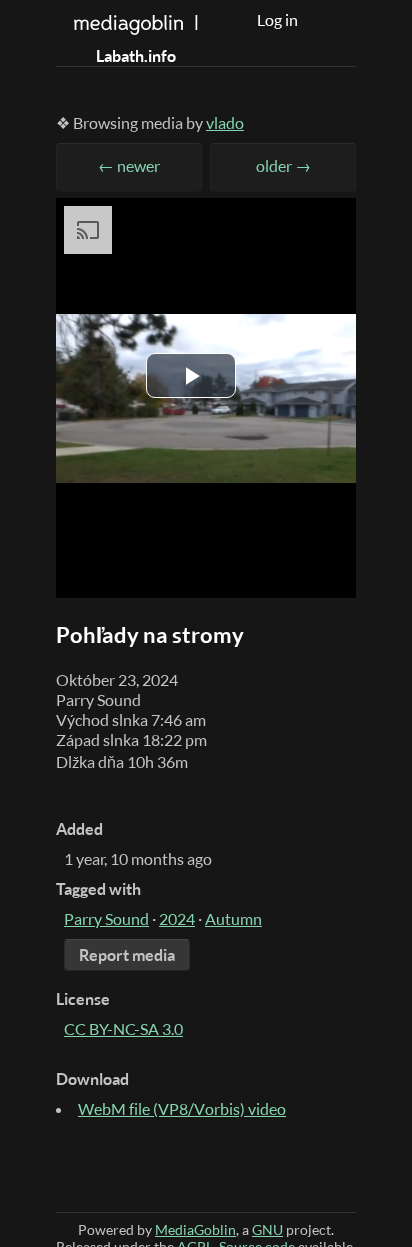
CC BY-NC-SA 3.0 (123, 1029)
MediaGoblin (195, 1229)
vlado (225, 123)
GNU (267, 1229)
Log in (277, 20)
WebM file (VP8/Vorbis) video (182, 1109)
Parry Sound (106, 919)
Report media (127, 955)
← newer (129, 166)
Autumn (233, 919)
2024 (177, 919)
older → (283, 166)
